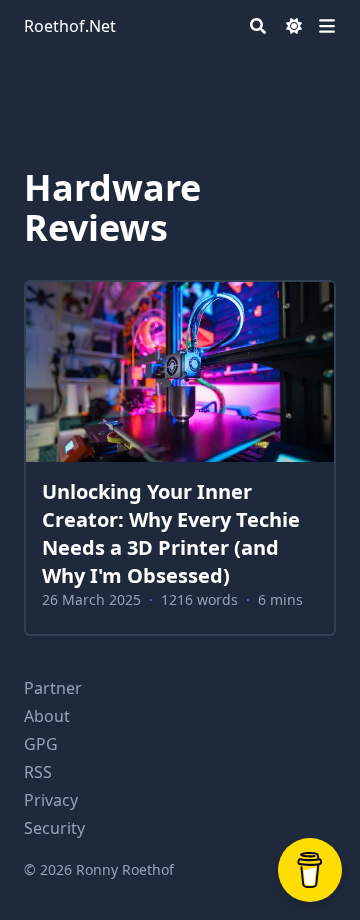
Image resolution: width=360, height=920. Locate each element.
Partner (53, 688)
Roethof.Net (70, 26)
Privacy (51, 800)
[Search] (258, 26)
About (47, 716)
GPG (41, 744)
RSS (38, 772)
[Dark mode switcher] (294, 26)
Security (54, 828)
